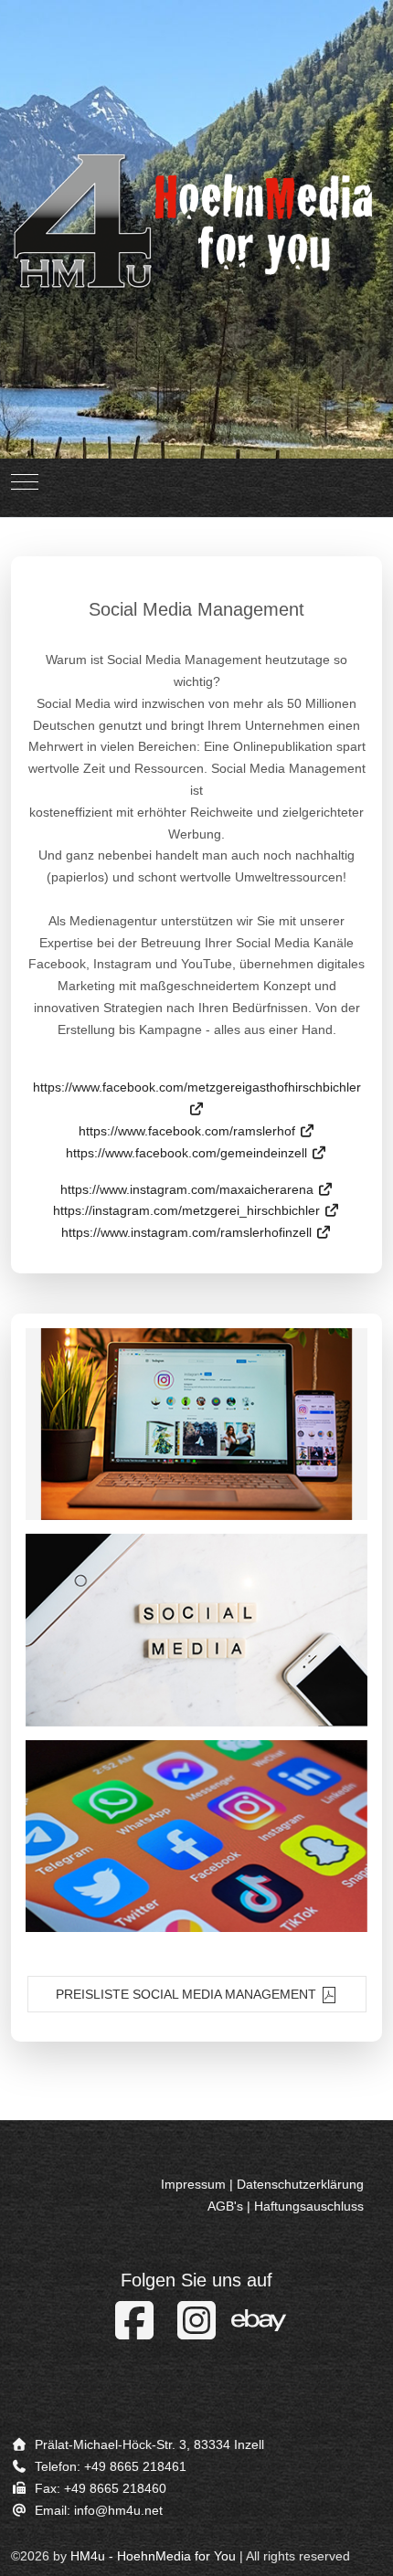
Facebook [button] (197, 1836)
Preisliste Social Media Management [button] (188, 1994)
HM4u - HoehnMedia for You (153, 2556)
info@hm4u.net (118, 2510)
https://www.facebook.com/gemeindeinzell (188, 1153)
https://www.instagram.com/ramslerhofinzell (188, 1232)
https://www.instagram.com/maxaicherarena (189, 1189)
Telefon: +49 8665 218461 (111, 2466)
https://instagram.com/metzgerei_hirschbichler (188, 1210)
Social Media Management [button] (196, 1630)
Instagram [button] (196, 1424)
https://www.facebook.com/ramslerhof (189, 1131)
